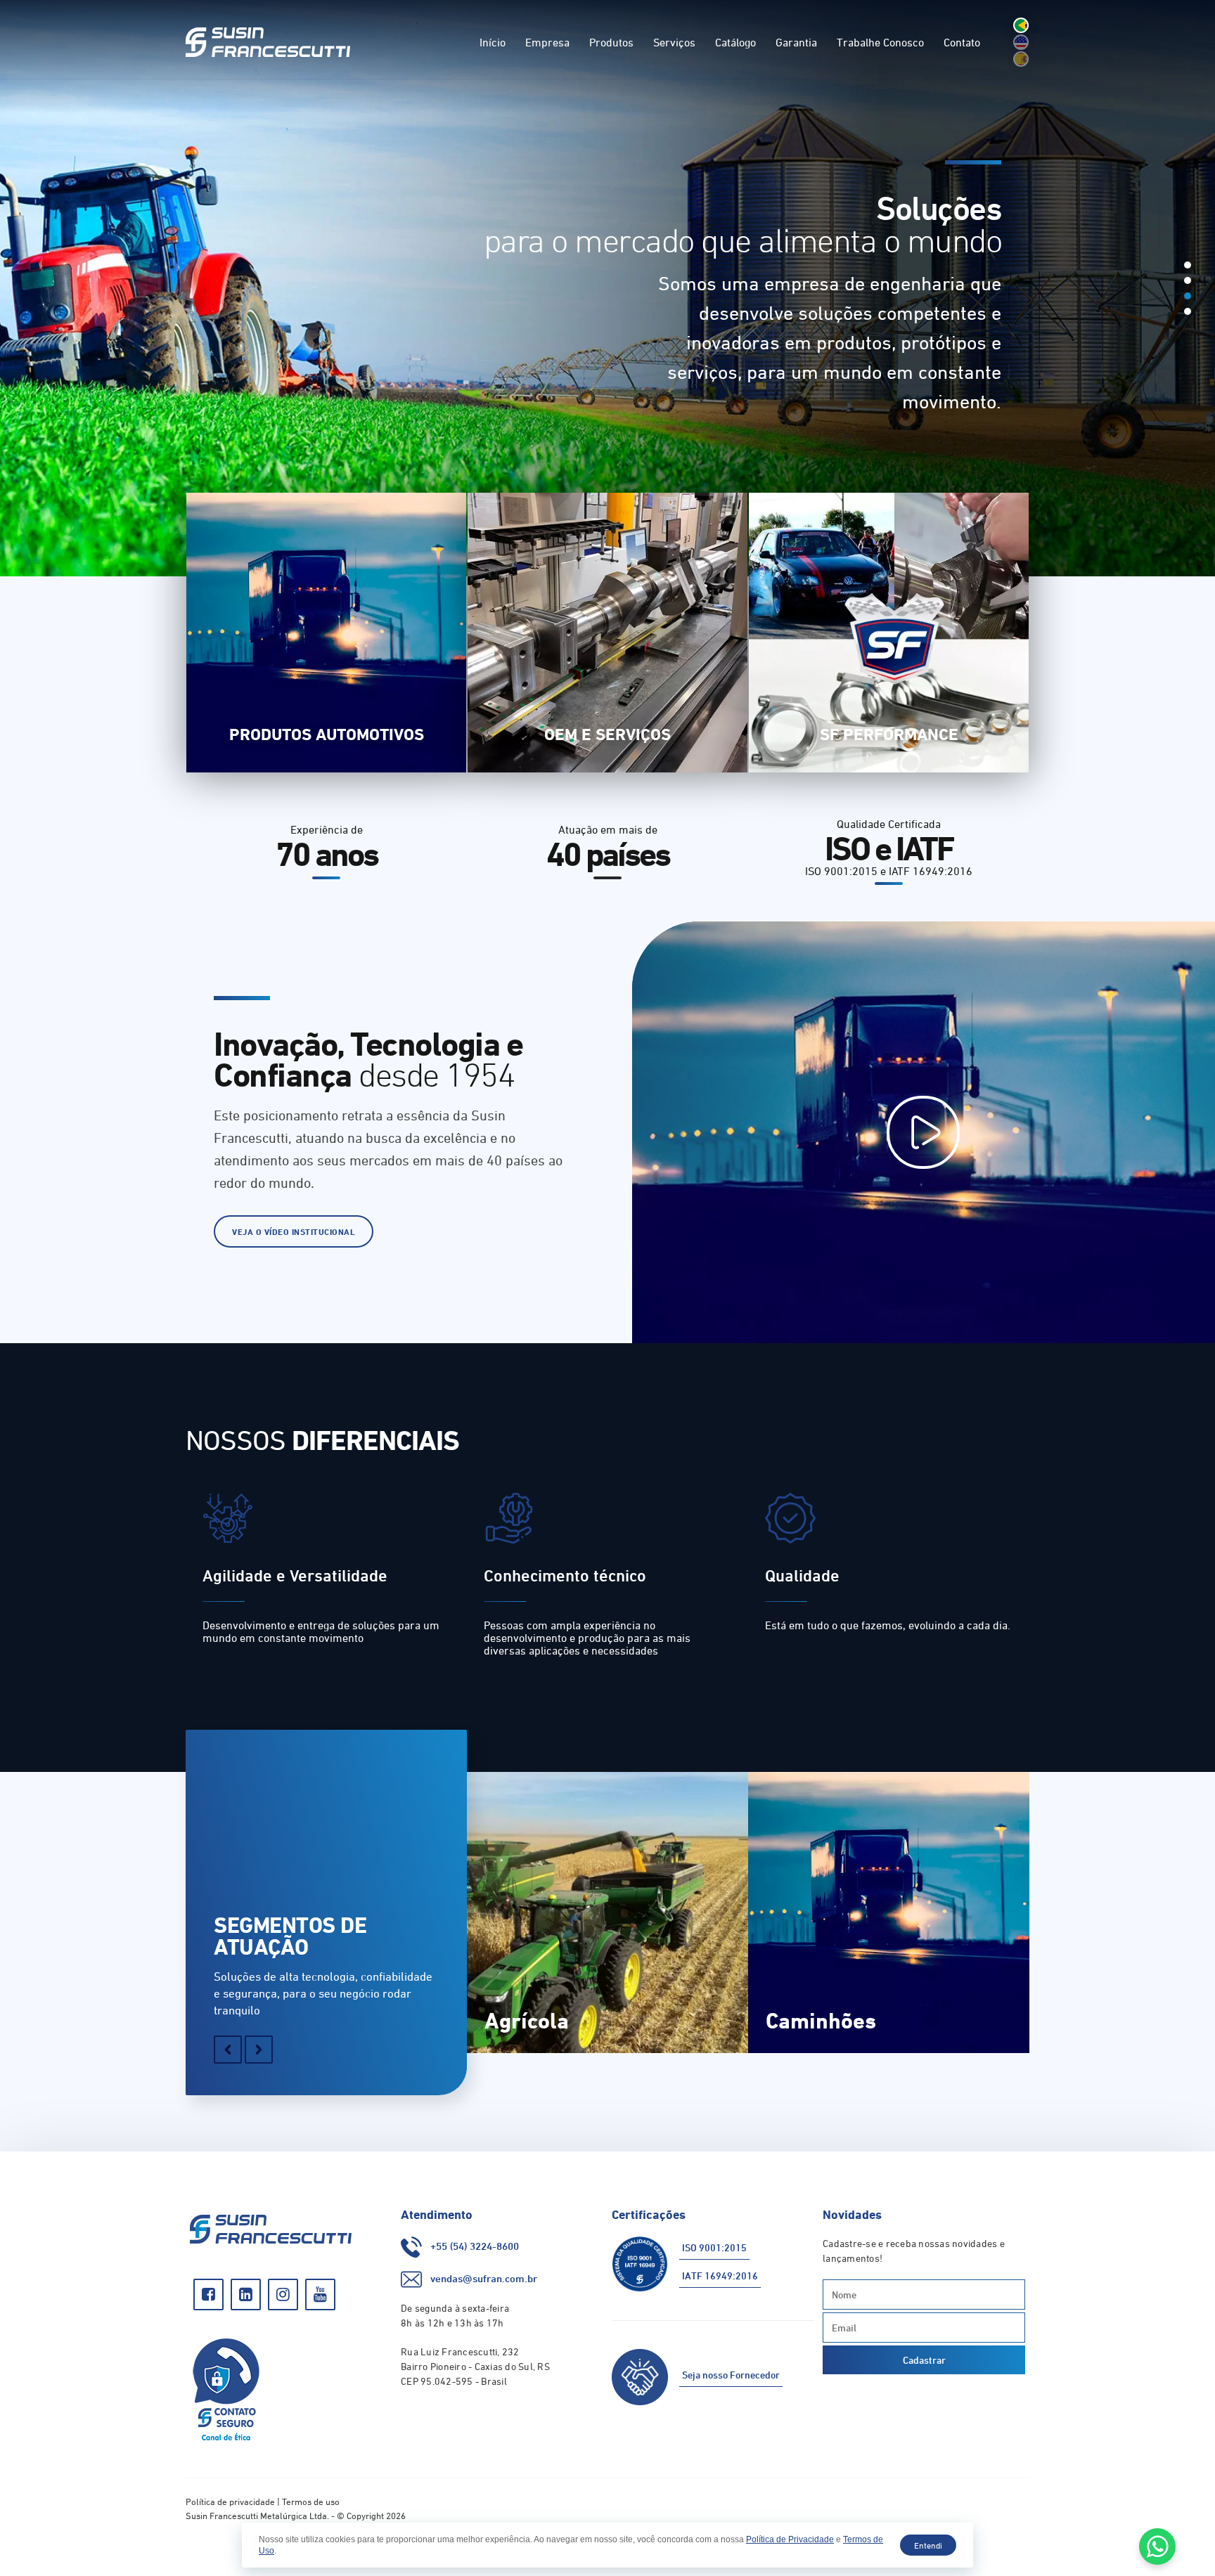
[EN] (1021, 42)
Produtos (611, 42)
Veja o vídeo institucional (294, 1231)
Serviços (674, 42)
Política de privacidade (230, 2501)
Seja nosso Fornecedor (731, 2375)
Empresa (547, 42)
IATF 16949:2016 (720, 2276)
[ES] (1021, 59)
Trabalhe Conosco (880, 42)
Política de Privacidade (790, 2539)
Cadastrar (924, 2360)
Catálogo (735, 42)
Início (493, 42)
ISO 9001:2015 (714, 2247)
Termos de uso (311, 2501)
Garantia (796, 42)
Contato (962, 42)
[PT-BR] (1021, 25)
